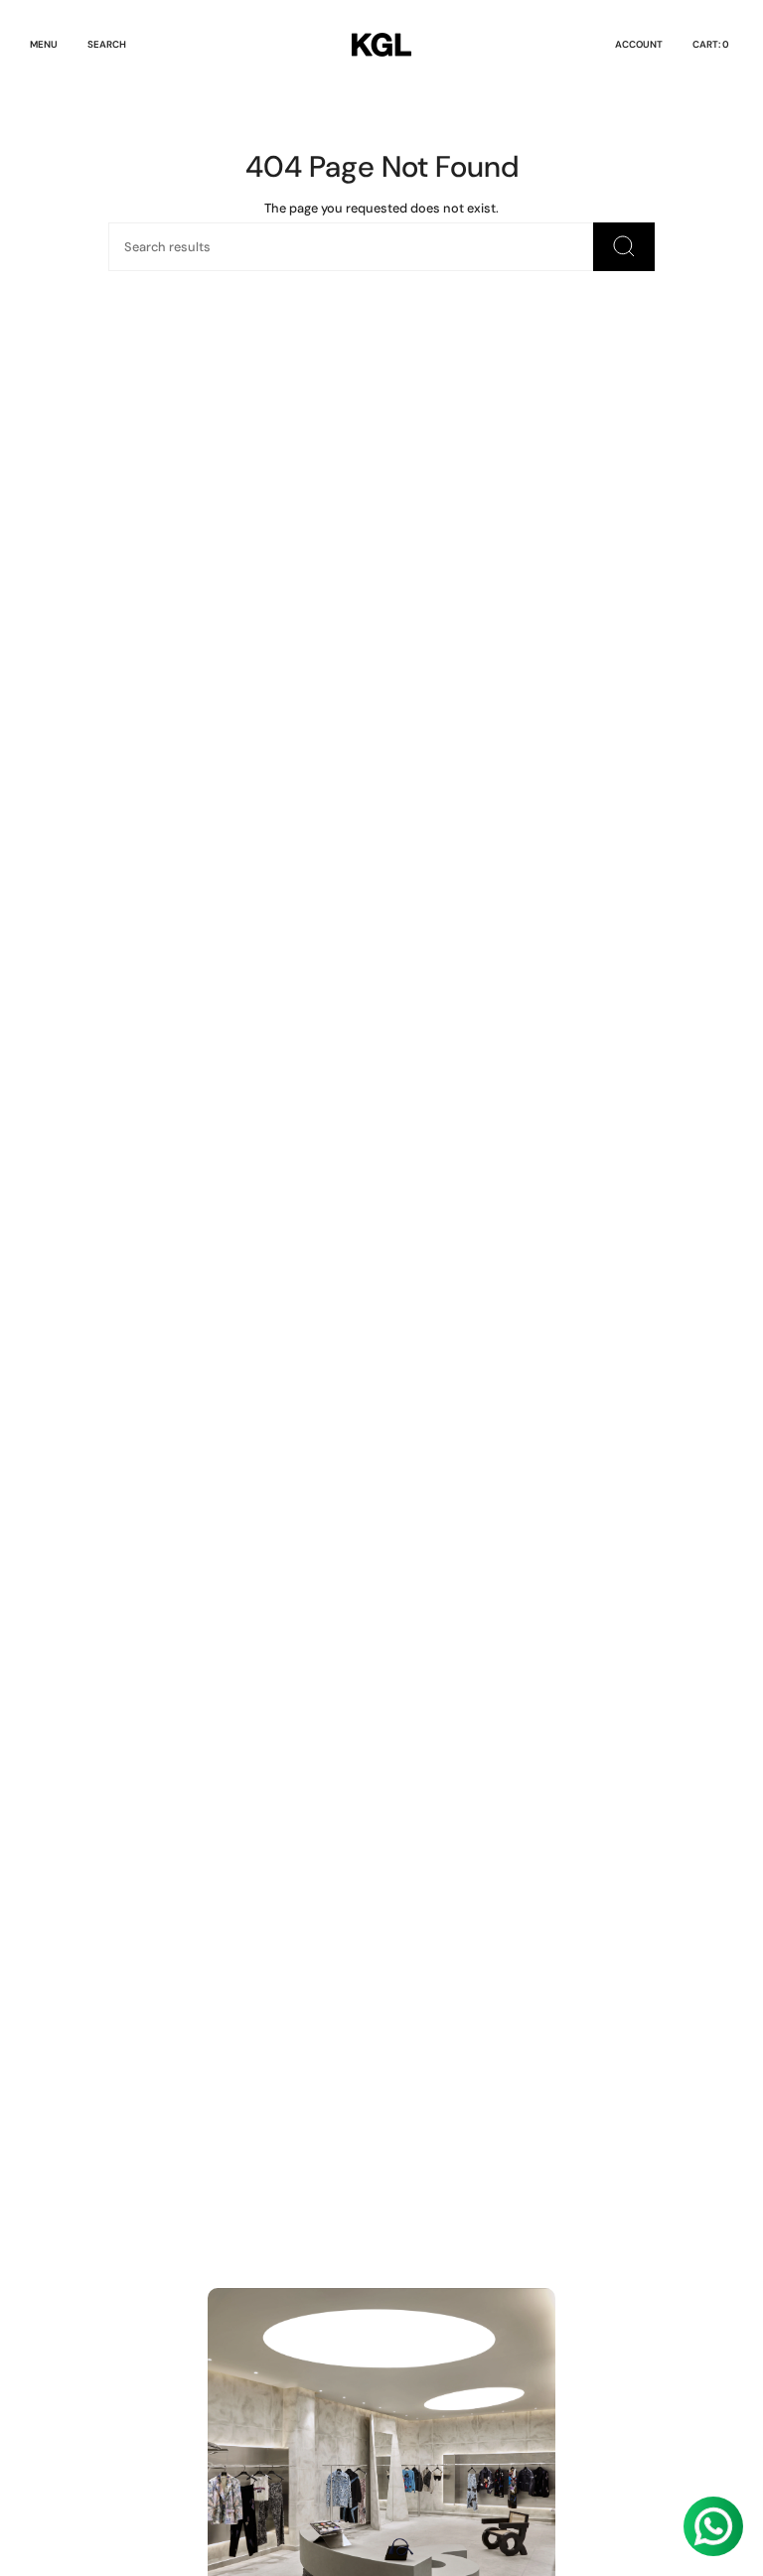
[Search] (624, 247)
